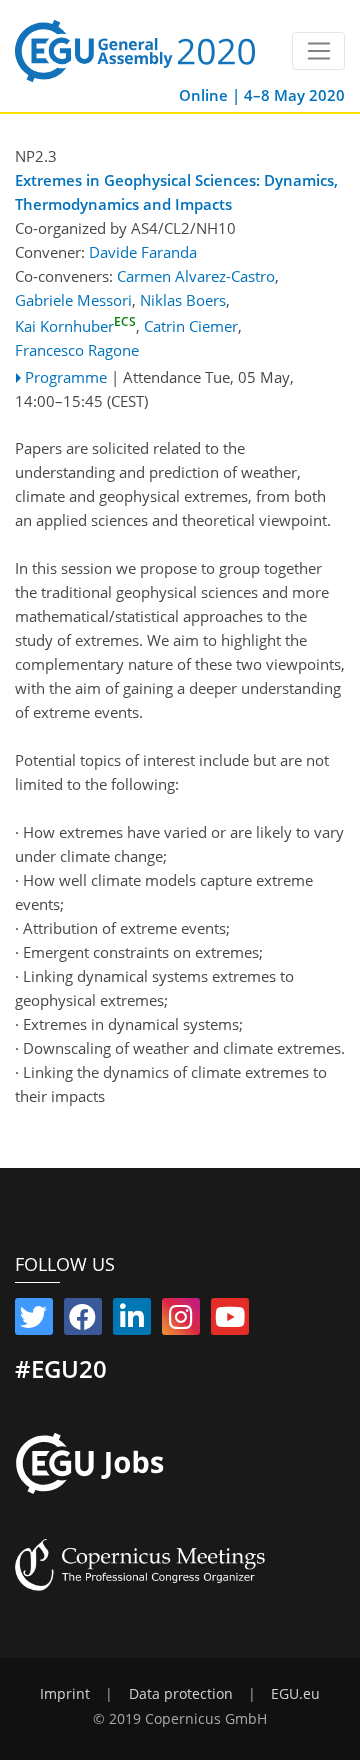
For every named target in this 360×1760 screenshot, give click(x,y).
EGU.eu (295, 1694)
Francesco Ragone (77, 350)
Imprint (65, 1694)
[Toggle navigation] (318, 51)
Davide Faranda (143, 252)
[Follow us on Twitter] (34, 1321)
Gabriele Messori (73, 300)
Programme (66, 377)
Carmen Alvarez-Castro (196, 276)
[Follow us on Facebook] (83, 1321)
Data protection (181, 1694)
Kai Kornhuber (75, 326)
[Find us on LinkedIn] (132, 1321)
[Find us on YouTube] (230, 1321)
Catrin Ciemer (191, 326)
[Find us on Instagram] (181, 1321)
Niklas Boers (183, 300)
